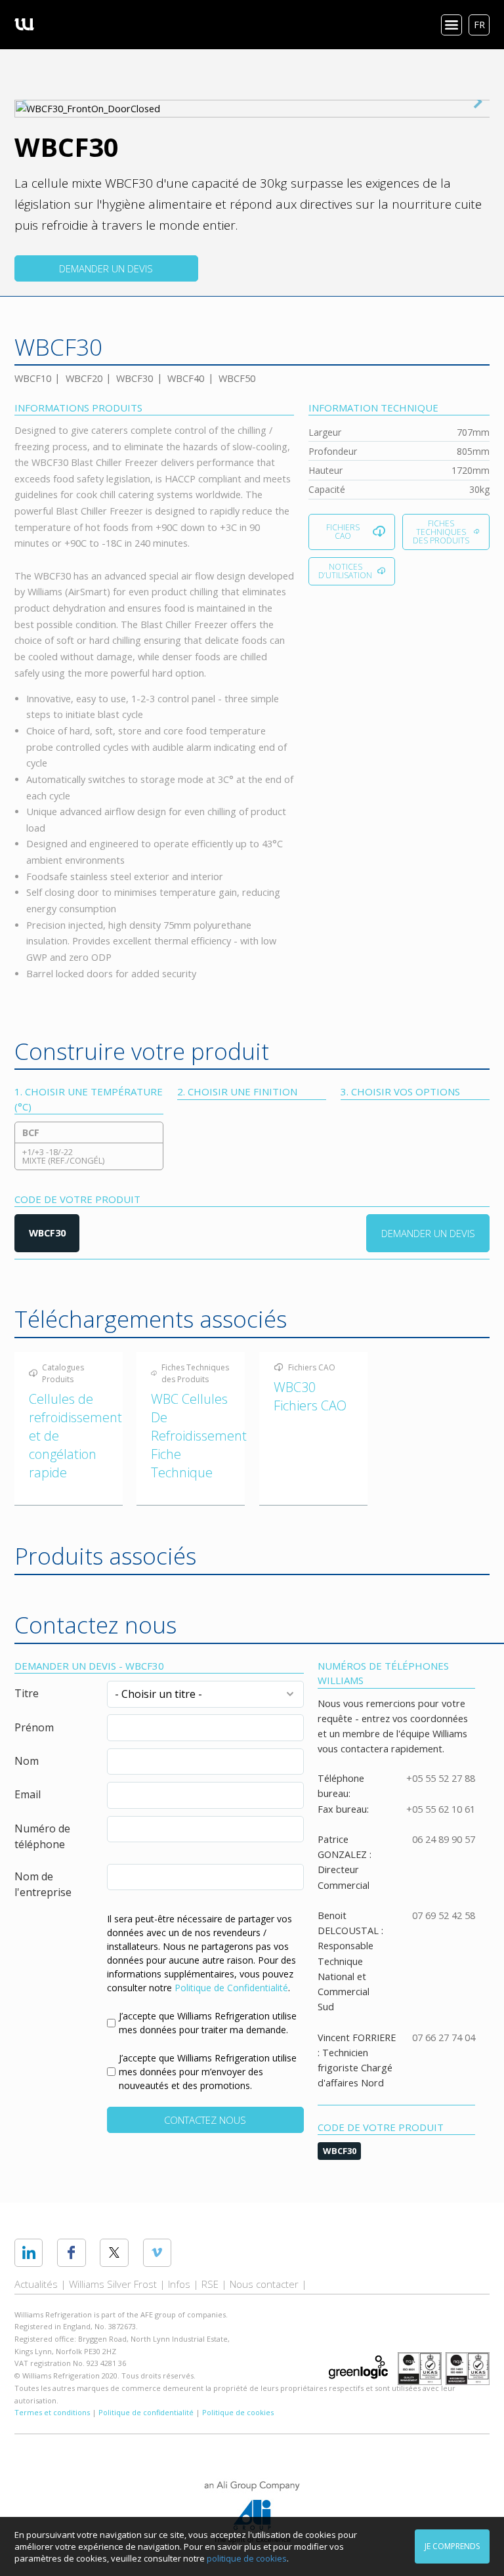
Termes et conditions (52, 2412)
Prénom (34, 1727)
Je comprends (452, 2546)
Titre (27, 1693)
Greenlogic (358, 2367)
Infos (179, 2284)
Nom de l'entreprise (43, 1884)
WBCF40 (186, 378)
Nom (27, 1761)
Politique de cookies (238, 2412)
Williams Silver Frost (113, 2284)
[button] (478, 102)
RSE (210, 2284)
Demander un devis (106, 268)
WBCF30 (135, 378)
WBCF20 (84, 378)
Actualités (36, 2284)
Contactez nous (205, 2120)
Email (28, 1794)
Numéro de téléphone (42, 1836)
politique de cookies (247, 2558)
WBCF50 (237, 378)
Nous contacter (264, 2284)
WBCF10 (33, 378)
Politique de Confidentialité (231, 1988)
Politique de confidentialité (146, 2412)
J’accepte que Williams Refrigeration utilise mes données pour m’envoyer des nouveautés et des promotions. (208, 2072)
